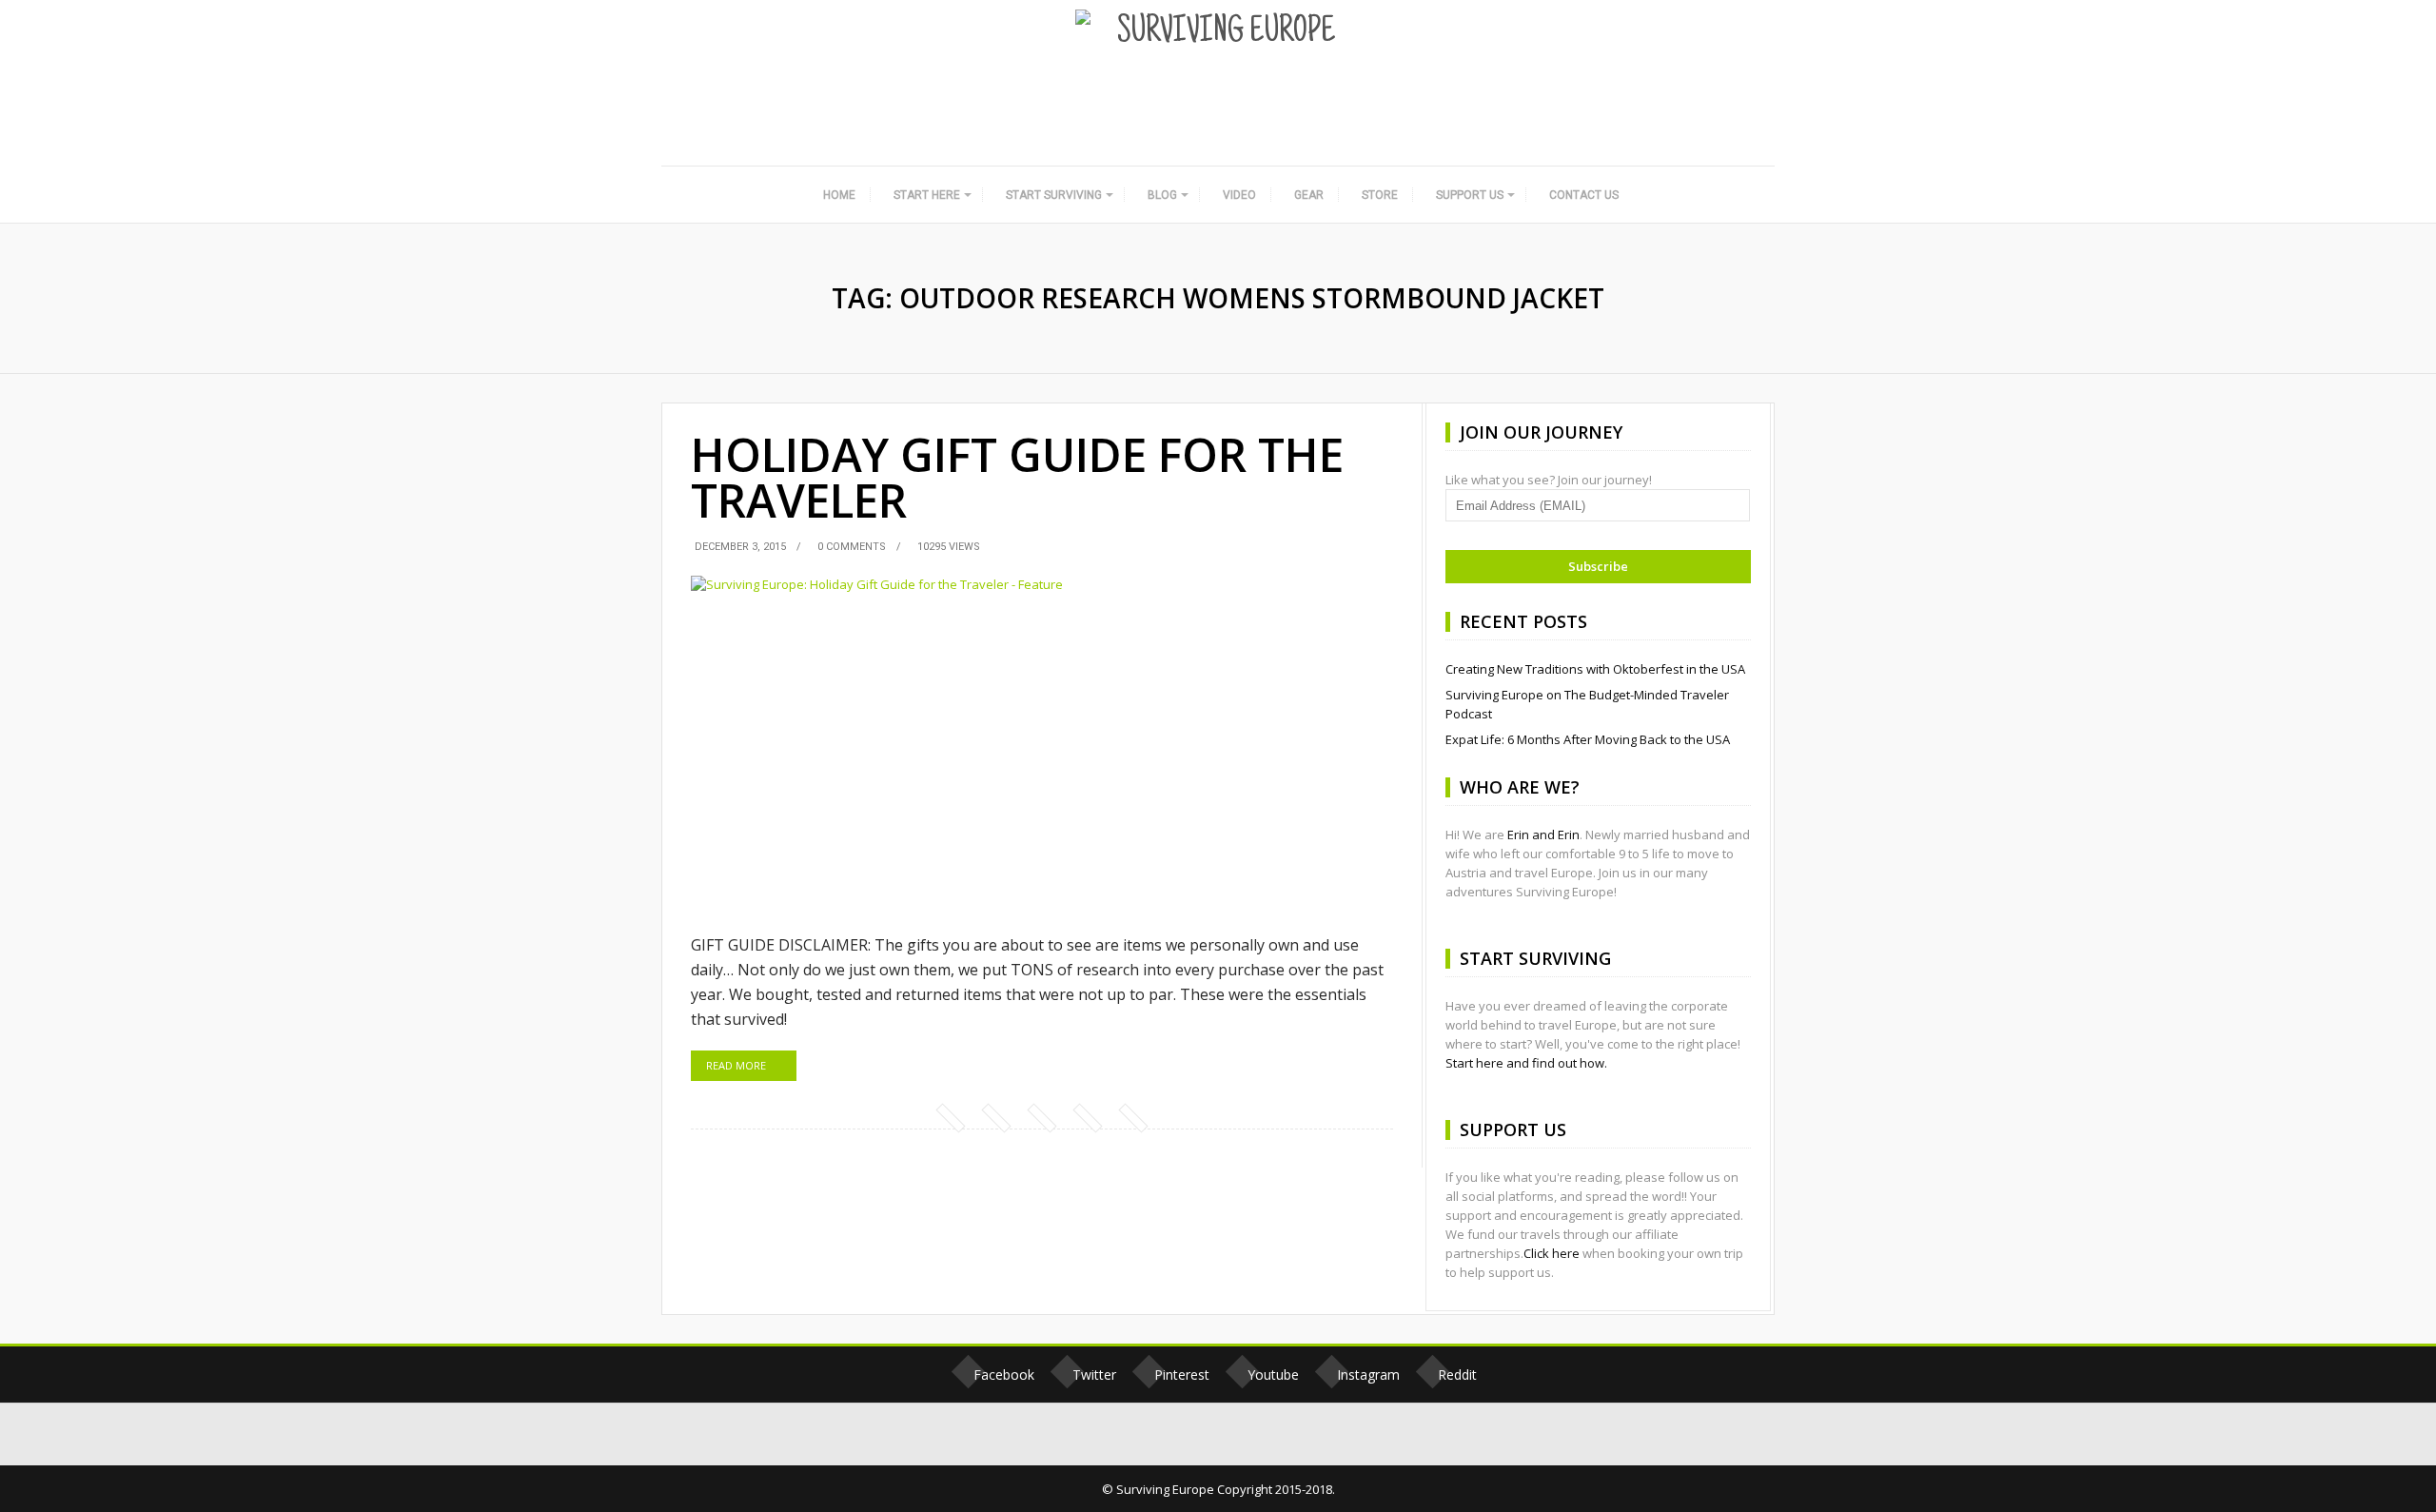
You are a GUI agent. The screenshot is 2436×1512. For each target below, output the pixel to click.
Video (1239, 195)
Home (839, 195)
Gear (1309, 195)
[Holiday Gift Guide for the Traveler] (1042, 745)
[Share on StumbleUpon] (1087, 1117)
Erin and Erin (1543, 835)
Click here (1552, 1253)
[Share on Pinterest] (1041, 1117)
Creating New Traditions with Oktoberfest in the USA (1595, 669)
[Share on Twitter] (995, 1117)
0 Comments (852, 547)
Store (1380, 195)
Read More (736, 1065)
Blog (1162, 195)
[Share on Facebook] (950, 1117)
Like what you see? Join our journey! (1549, 480)
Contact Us (1584, 195)
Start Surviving (1054, 195)
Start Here (927, 195)
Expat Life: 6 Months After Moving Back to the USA (1588, 739)
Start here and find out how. (1526, 1063)
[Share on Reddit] (1132, 1117)
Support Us (1470, 195)
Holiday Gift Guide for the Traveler (1017, 477)
